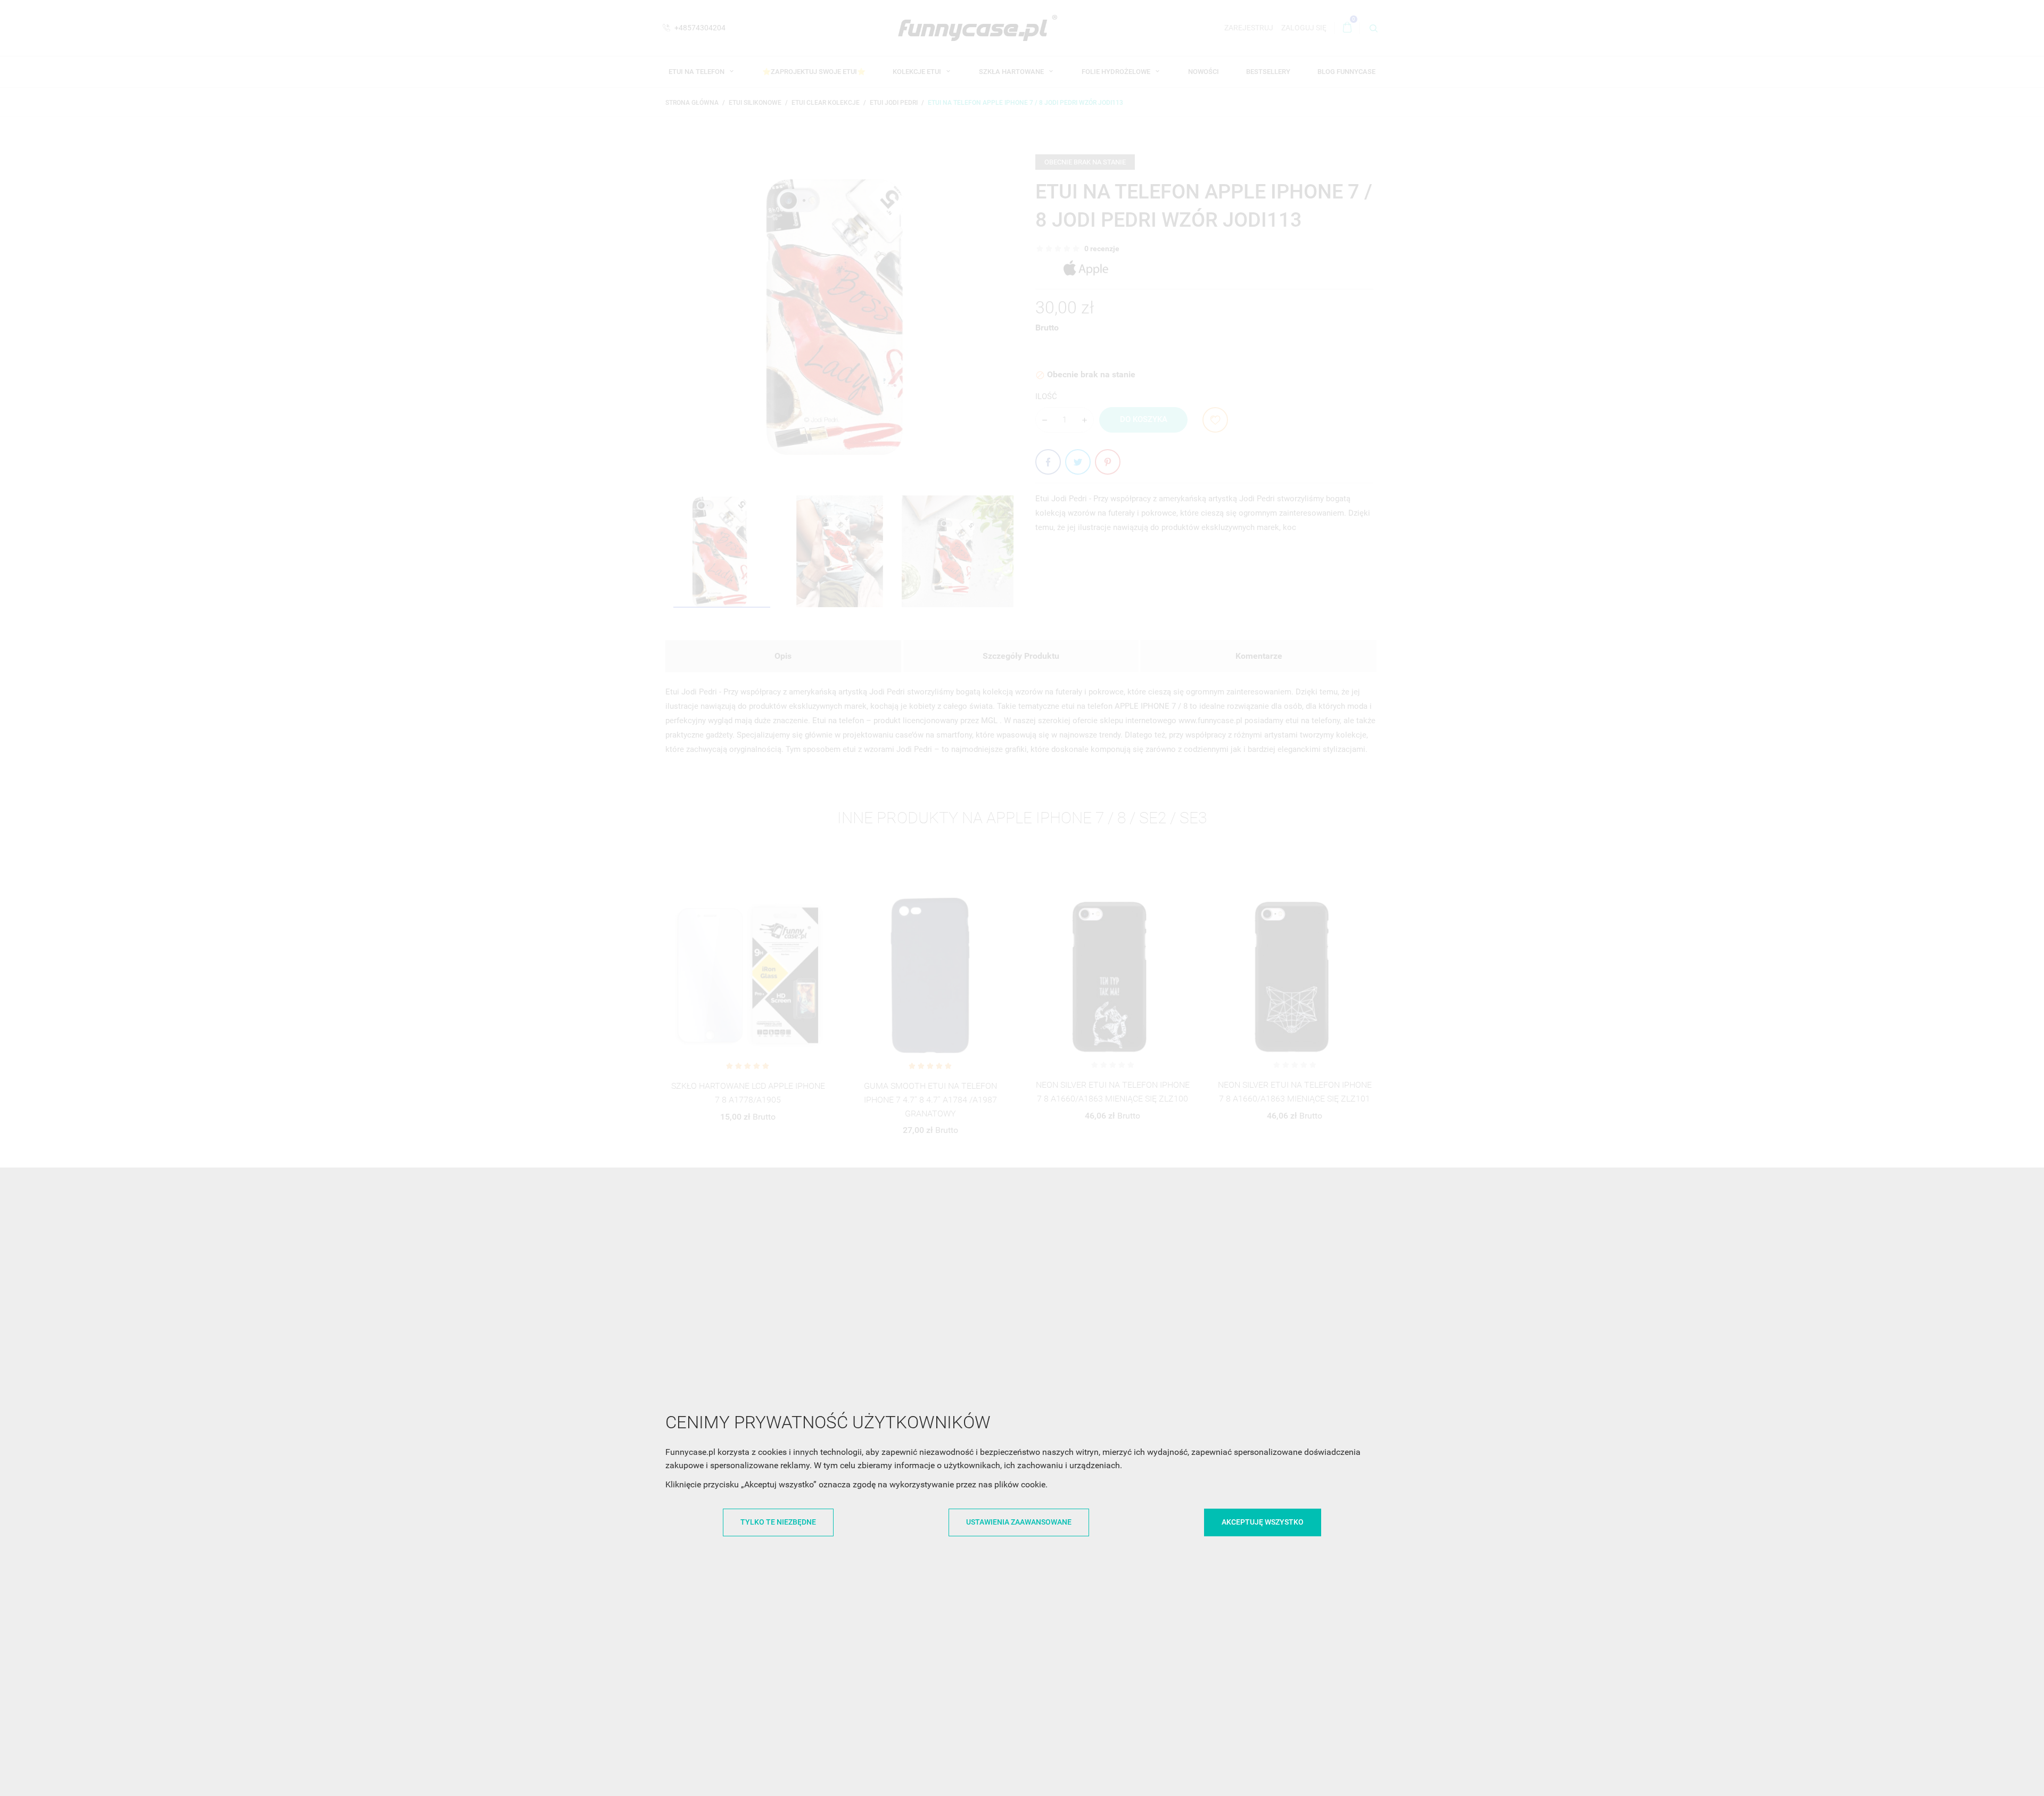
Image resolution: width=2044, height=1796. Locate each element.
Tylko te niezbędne (778, 1522)
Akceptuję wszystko (1263, 1522)
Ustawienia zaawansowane (1019, 1522)
